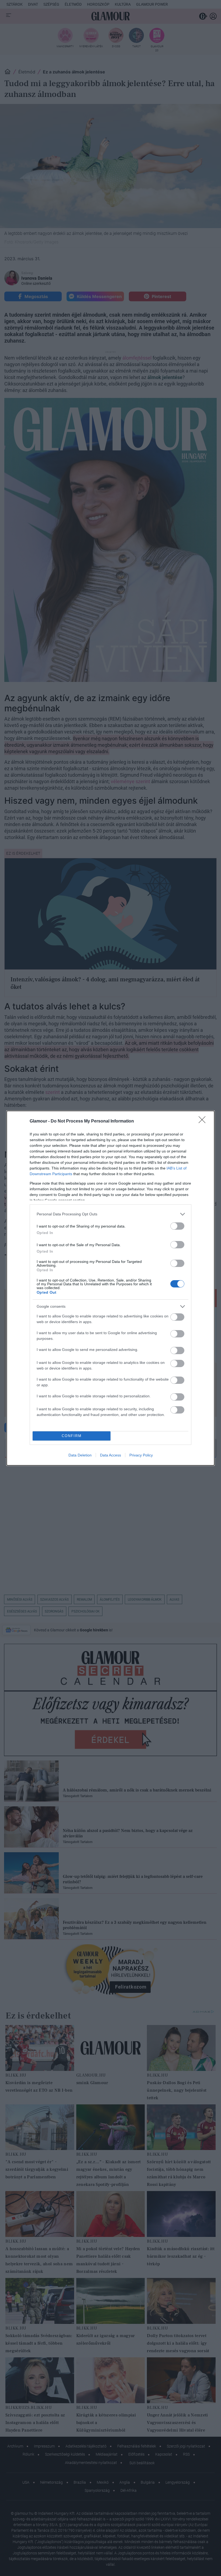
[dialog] (110, 1288)
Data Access (110, 1455)
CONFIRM (72, 1436)
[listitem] (110, 1214)
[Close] (204, 1121)
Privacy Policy (141, 1455)
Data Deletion (80, 1455)
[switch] (177, 1226)
